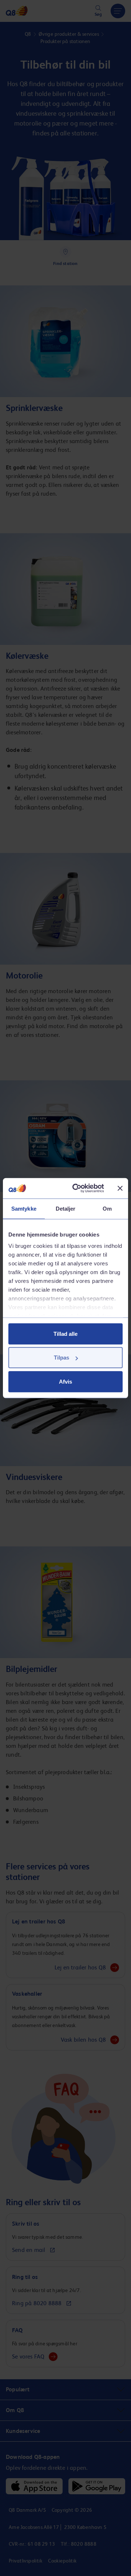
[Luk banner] (120, 1188)
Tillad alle (65, 1333)
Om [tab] (107, 1208)
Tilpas (61, 1358)
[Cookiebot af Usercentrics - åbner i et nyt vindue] (77, 1188)
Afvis (65, 1381)
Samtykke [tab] (24, 1208)
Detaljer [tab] (66, 1208)
